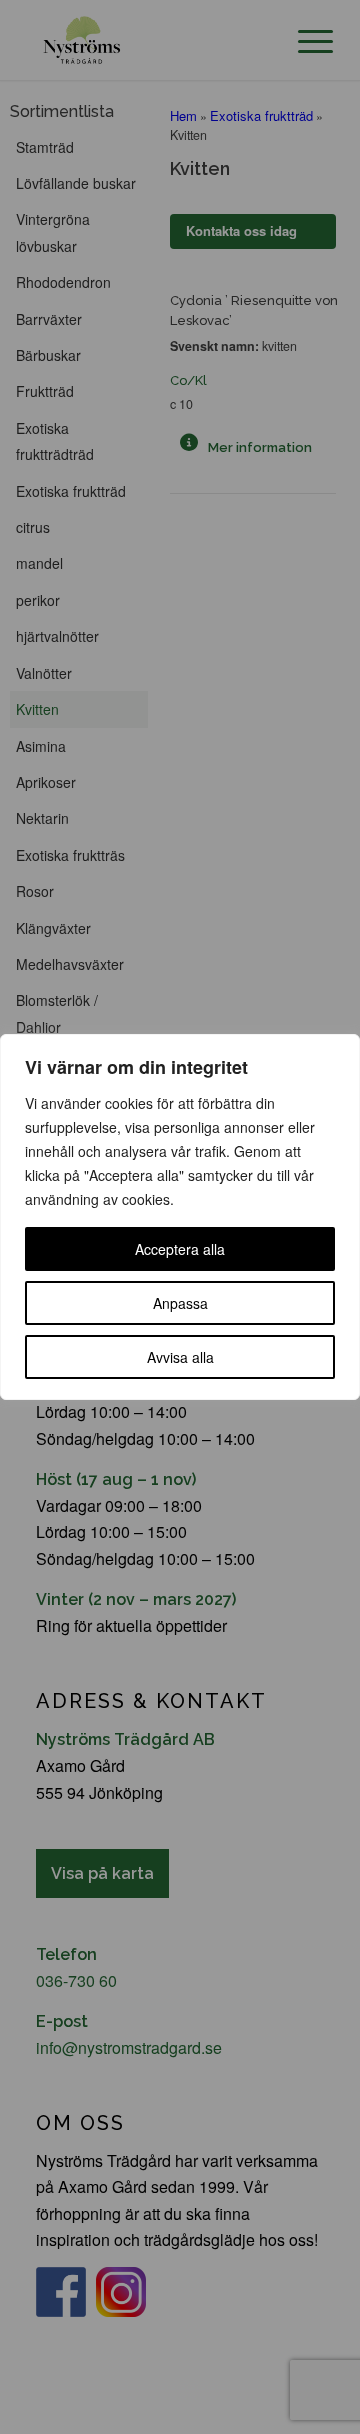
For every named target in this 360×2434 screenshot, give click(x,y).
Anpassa (180, 1303)
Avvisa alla (180, 1357)
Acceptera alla (180, 1249)
